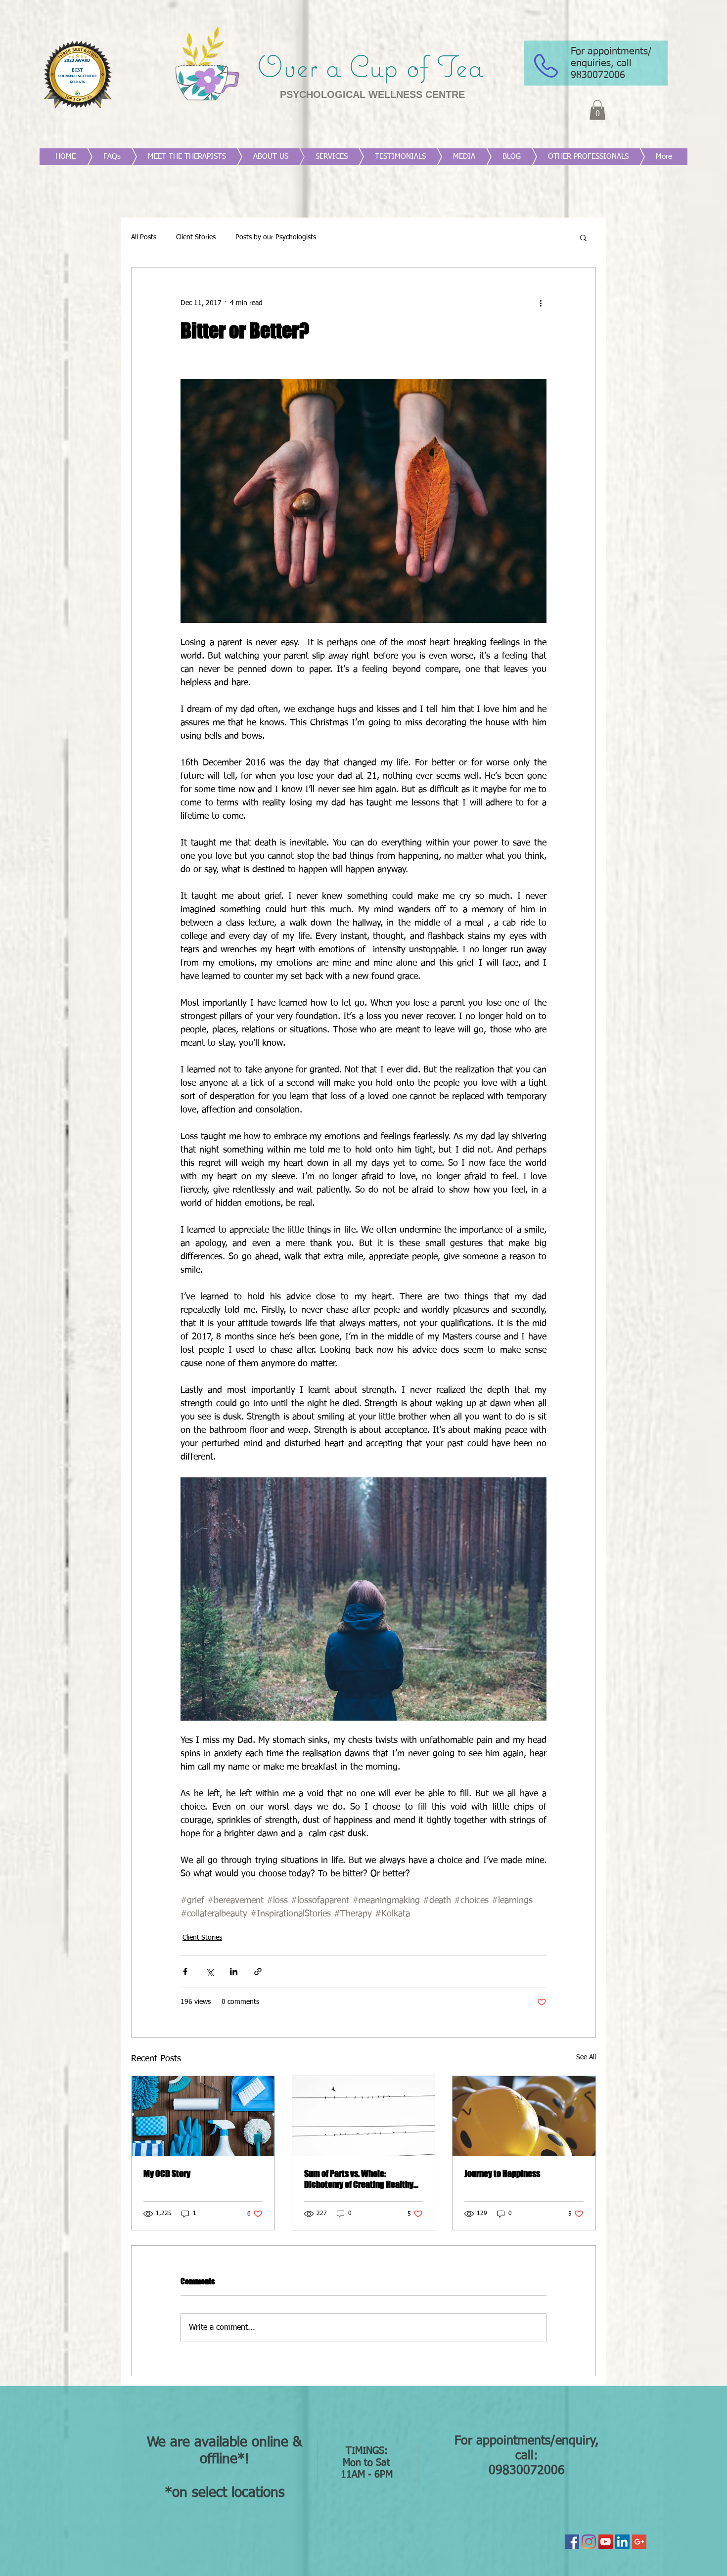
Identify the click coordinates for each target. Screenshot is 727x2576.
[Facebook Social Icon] (572, 2542)
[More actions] (541, 303)
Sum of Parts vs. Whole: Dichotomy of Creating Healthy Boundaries (359, 2179)
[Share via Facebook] (185, 1972)
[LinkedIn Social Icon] (622, 2542)
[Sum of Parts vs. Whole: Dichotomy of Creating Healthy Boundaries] (364, 2116)
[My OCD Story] (203, 2116)
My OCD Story (167, 2174)
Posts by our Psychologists (276, 237)
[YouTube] (606, 2542)
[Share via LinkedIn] (234, 1972)
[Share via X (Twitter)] (209, 1972)
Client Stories (196, 237)
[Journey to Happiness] (524, 2116)
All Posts (144, 237)
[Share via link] (258, 1972)
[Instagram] (589, 2542)
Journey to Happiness (502, 2174)
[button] (597, 110)
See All (586, 2057)
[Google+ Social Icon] (639, 2542)
